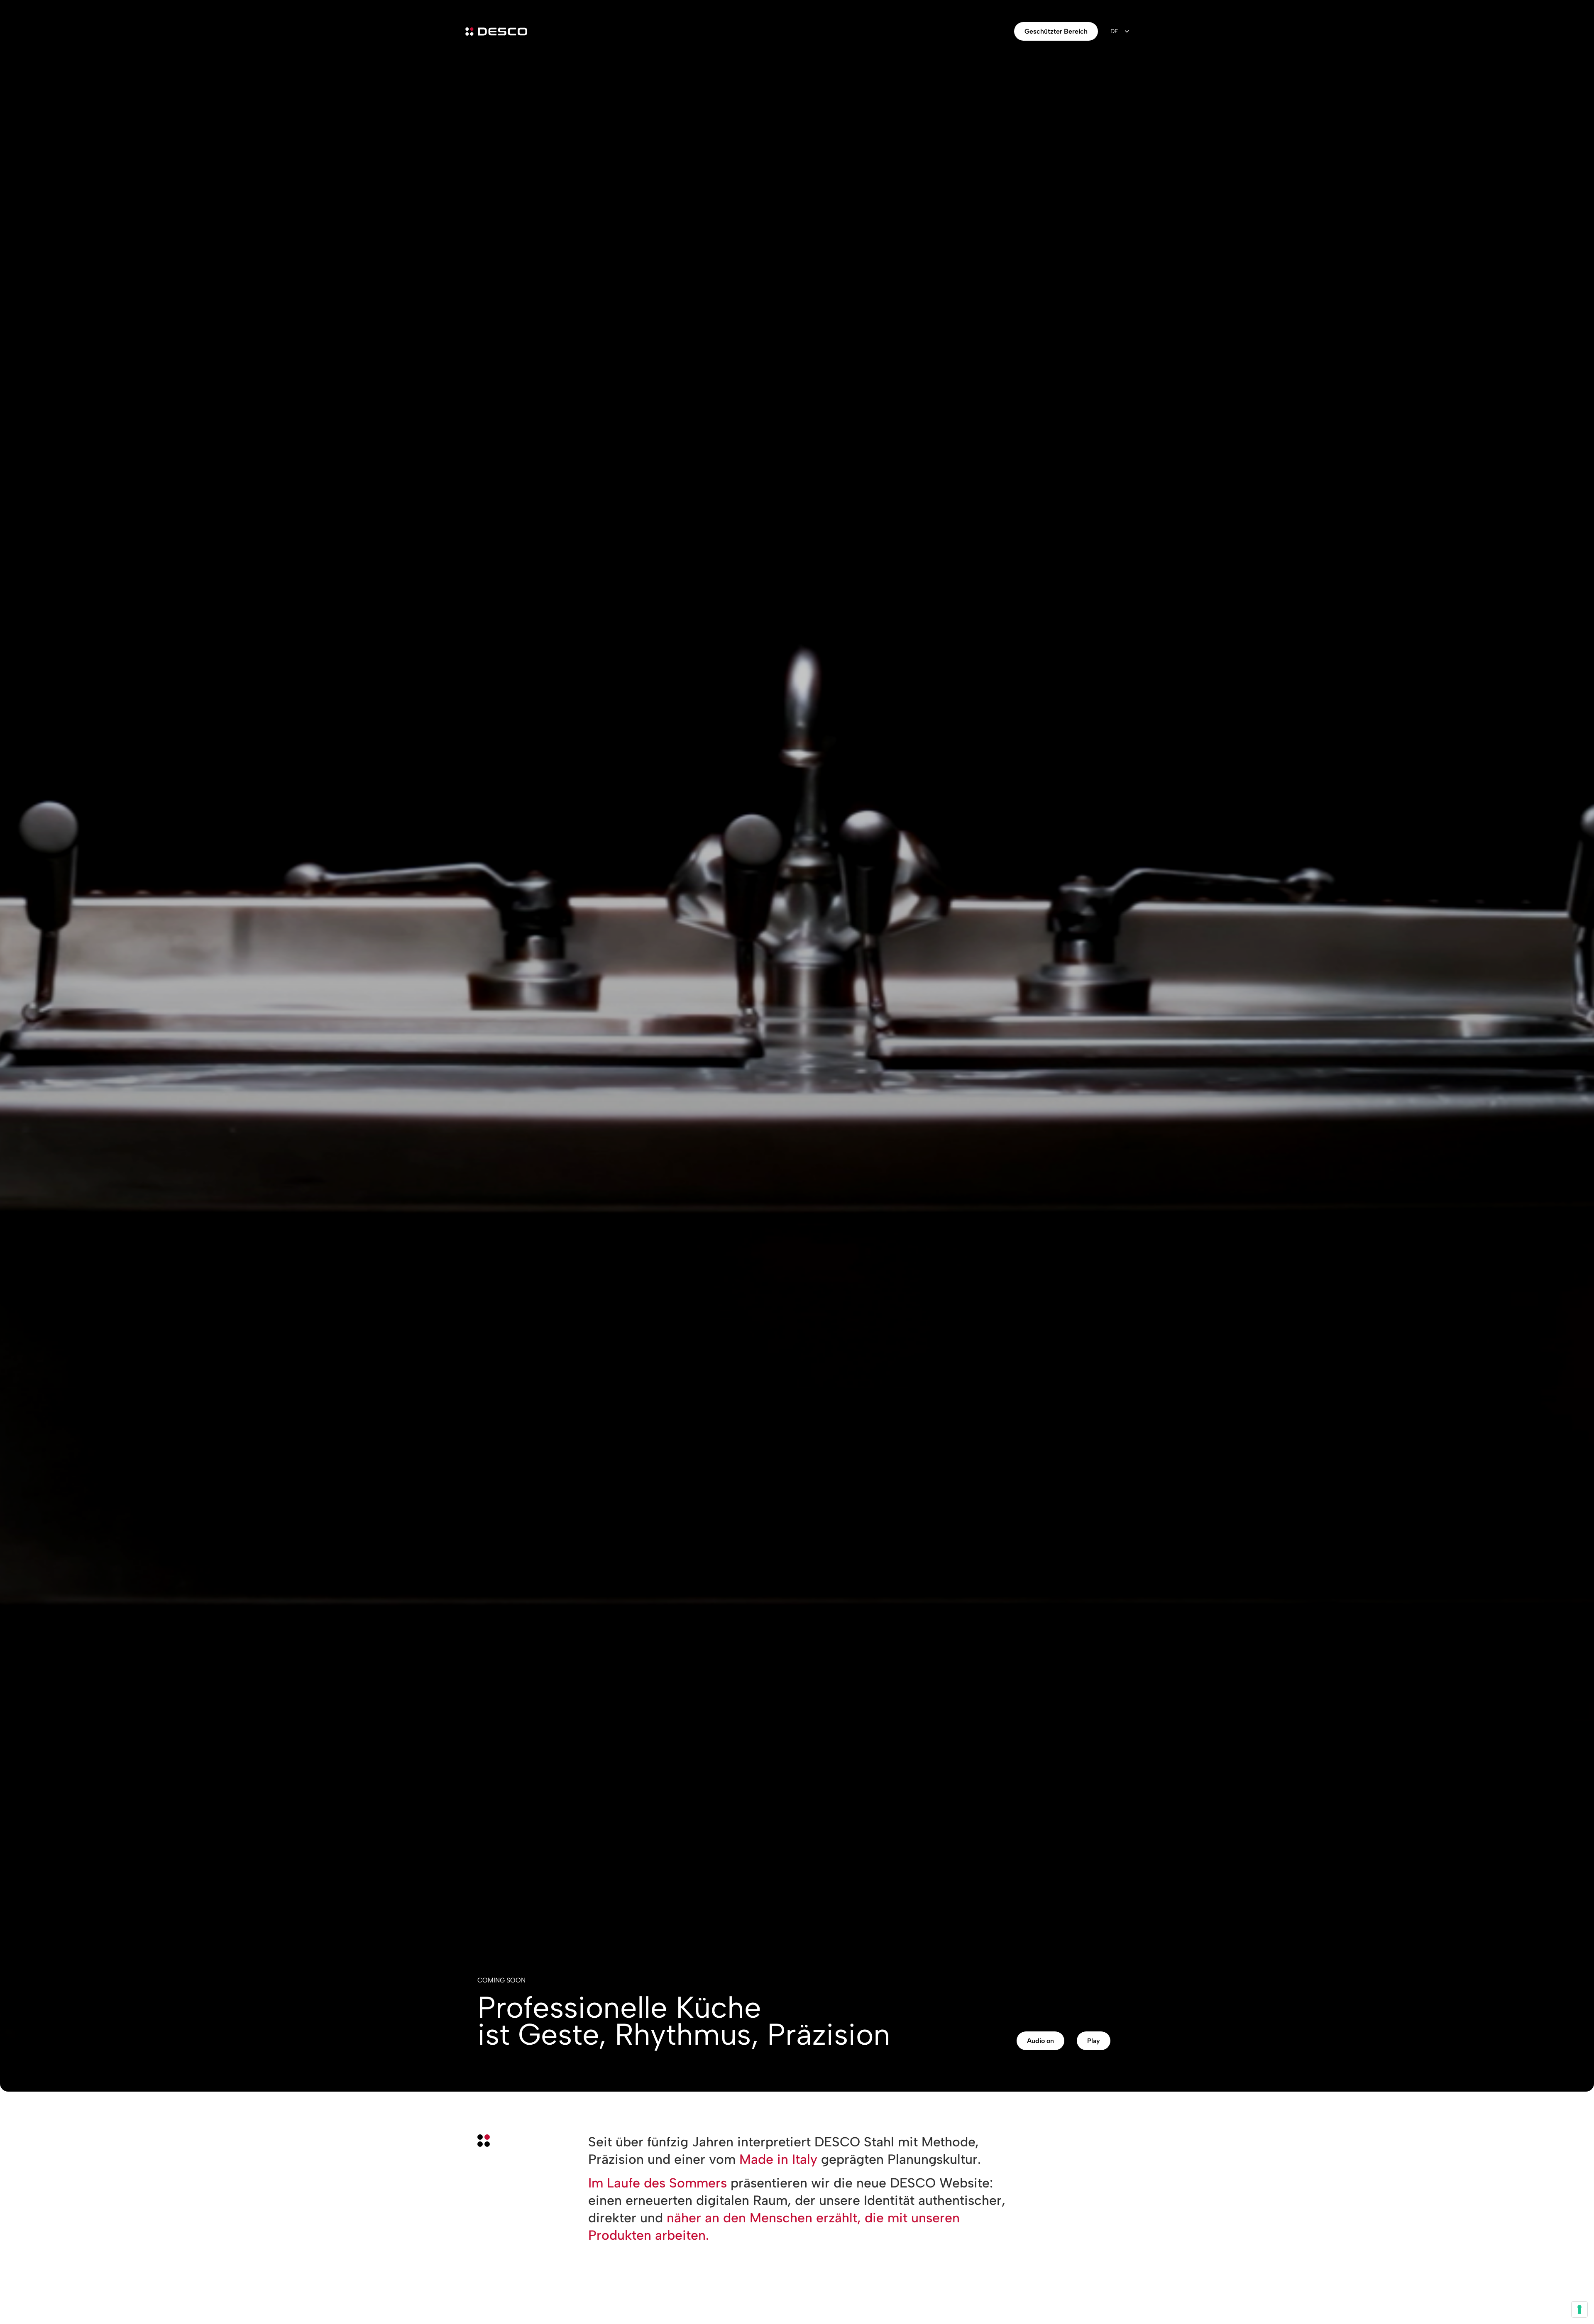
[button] (1040, 2041)
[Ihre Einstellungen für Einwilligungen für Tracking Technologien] (1579, 2309)
